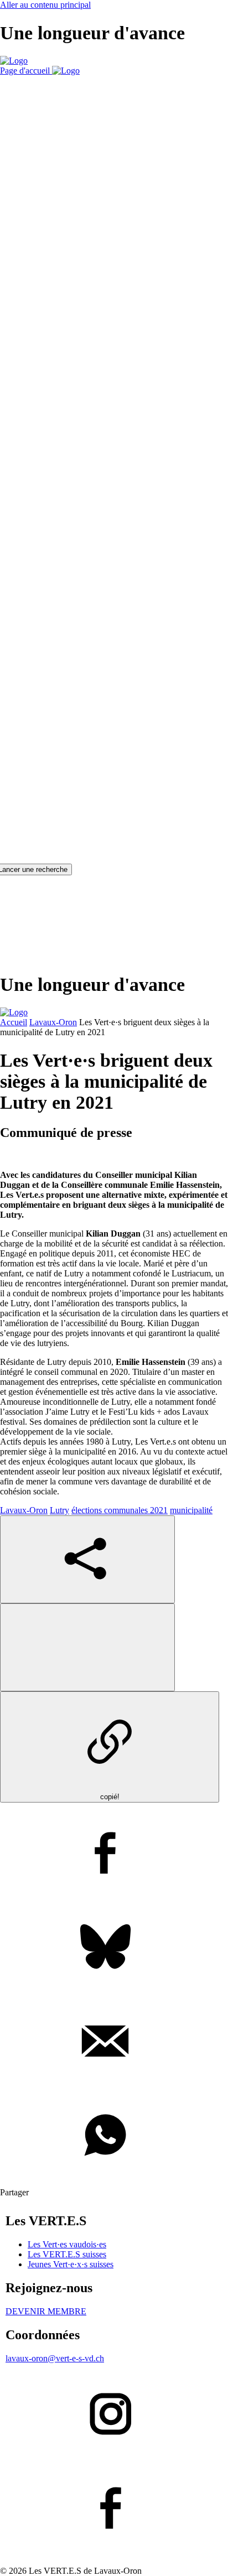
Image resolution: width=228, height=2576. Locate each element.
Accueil (14, 1022)
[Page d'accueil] (14, 61)
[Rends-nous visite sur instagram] (114, 2415)
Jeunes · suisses (71, 2264)
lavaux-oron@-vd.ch (55, 2358)
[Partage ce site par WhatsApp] (114, 2136)
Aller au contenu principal (45, 5)
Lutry (59, 1510)
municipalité (191, 1510)
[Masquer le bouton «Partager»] (87, 1647)
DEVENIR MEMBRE (46, 2311)
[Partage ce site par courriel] (114, 2042)
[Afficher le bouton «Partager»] (87, 1559)
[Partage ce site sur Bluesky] (114, 1948)
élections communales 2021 (120, 1510)
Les (67, 2244)
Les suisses (67, 2254)
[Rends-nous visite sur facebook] (114, 2509)
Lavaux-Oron (53, 1022)
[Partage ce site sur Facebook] (114, 1854)
